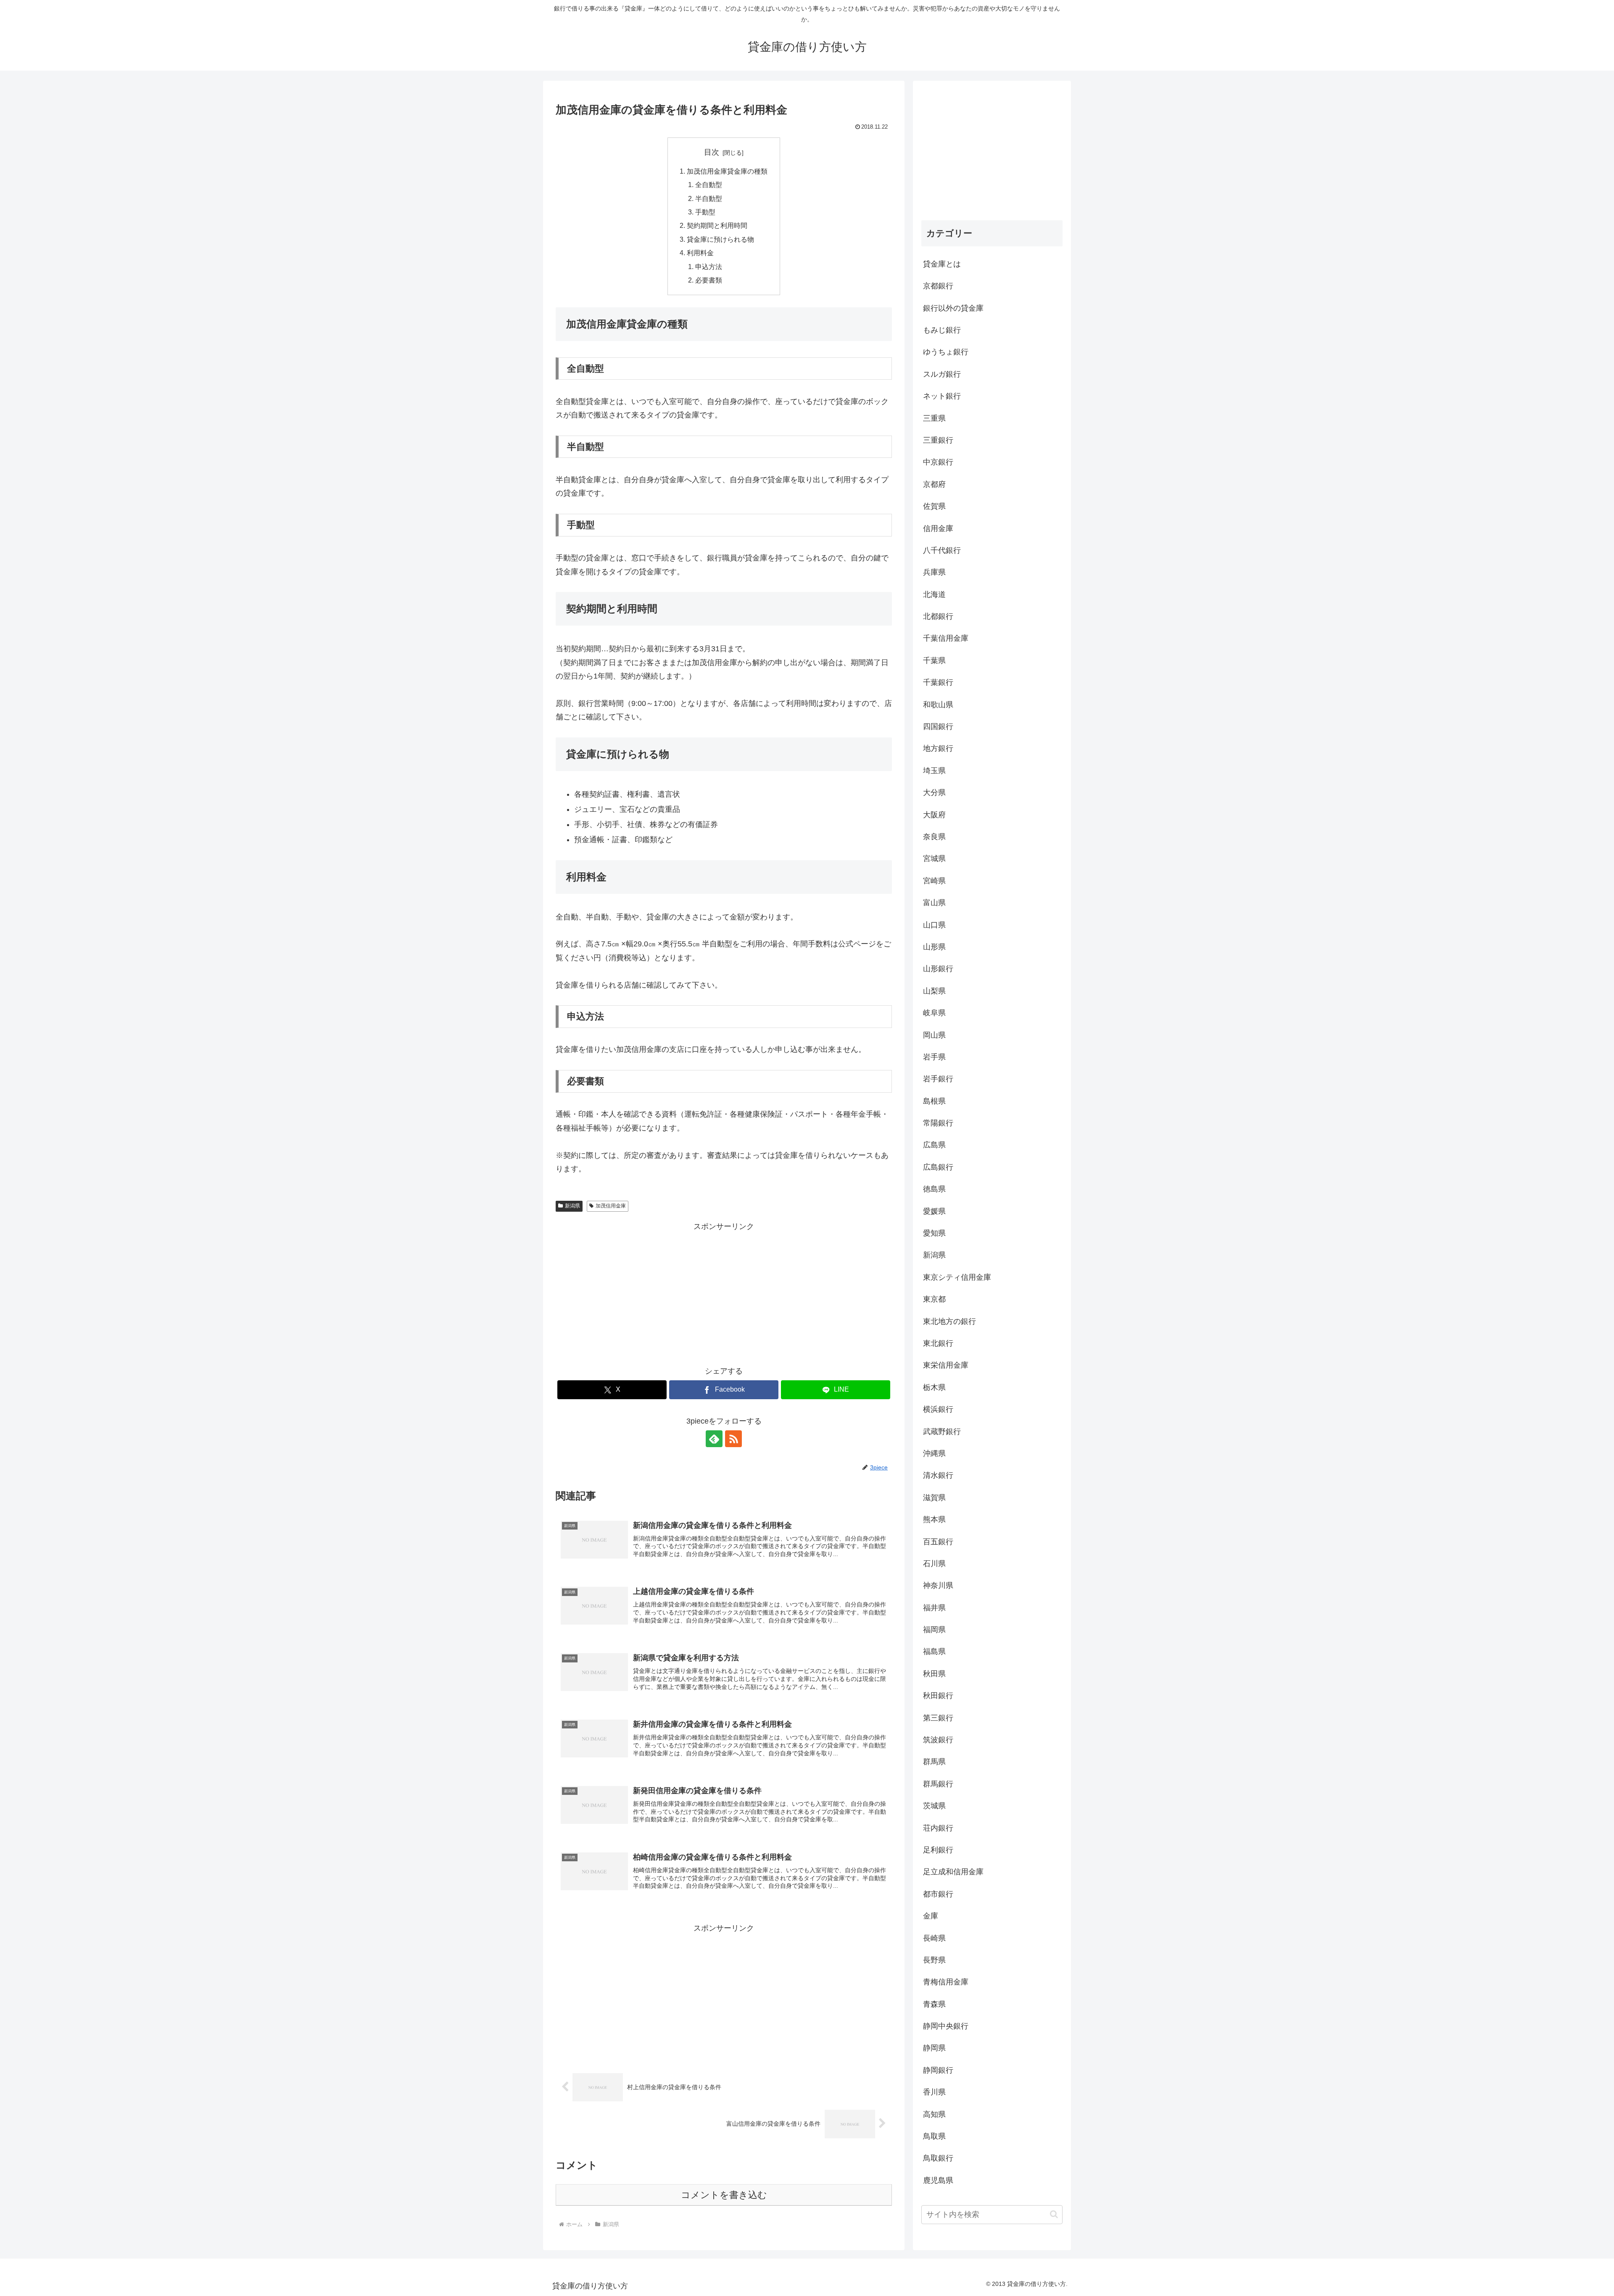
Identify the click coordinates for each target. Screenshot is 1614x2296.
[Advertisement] (724, 1292)
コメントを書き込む (724, 2195)
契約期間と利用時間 (717, 225)
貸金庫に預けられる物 (720, 239)
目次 (712, 152)
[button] (1054, 2214)
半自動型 (709, 198)
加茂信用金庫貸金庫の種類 (727, 171)
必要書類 (709, 280)
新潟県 (572, 1206)
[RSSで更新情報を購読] (733, 1439)
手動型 (705, 212)
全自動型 (709, 185)
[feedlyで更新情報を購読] (714, 1439)
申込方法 (709, 267)
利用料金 (700, 253)
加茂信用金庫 (611, 1206)
